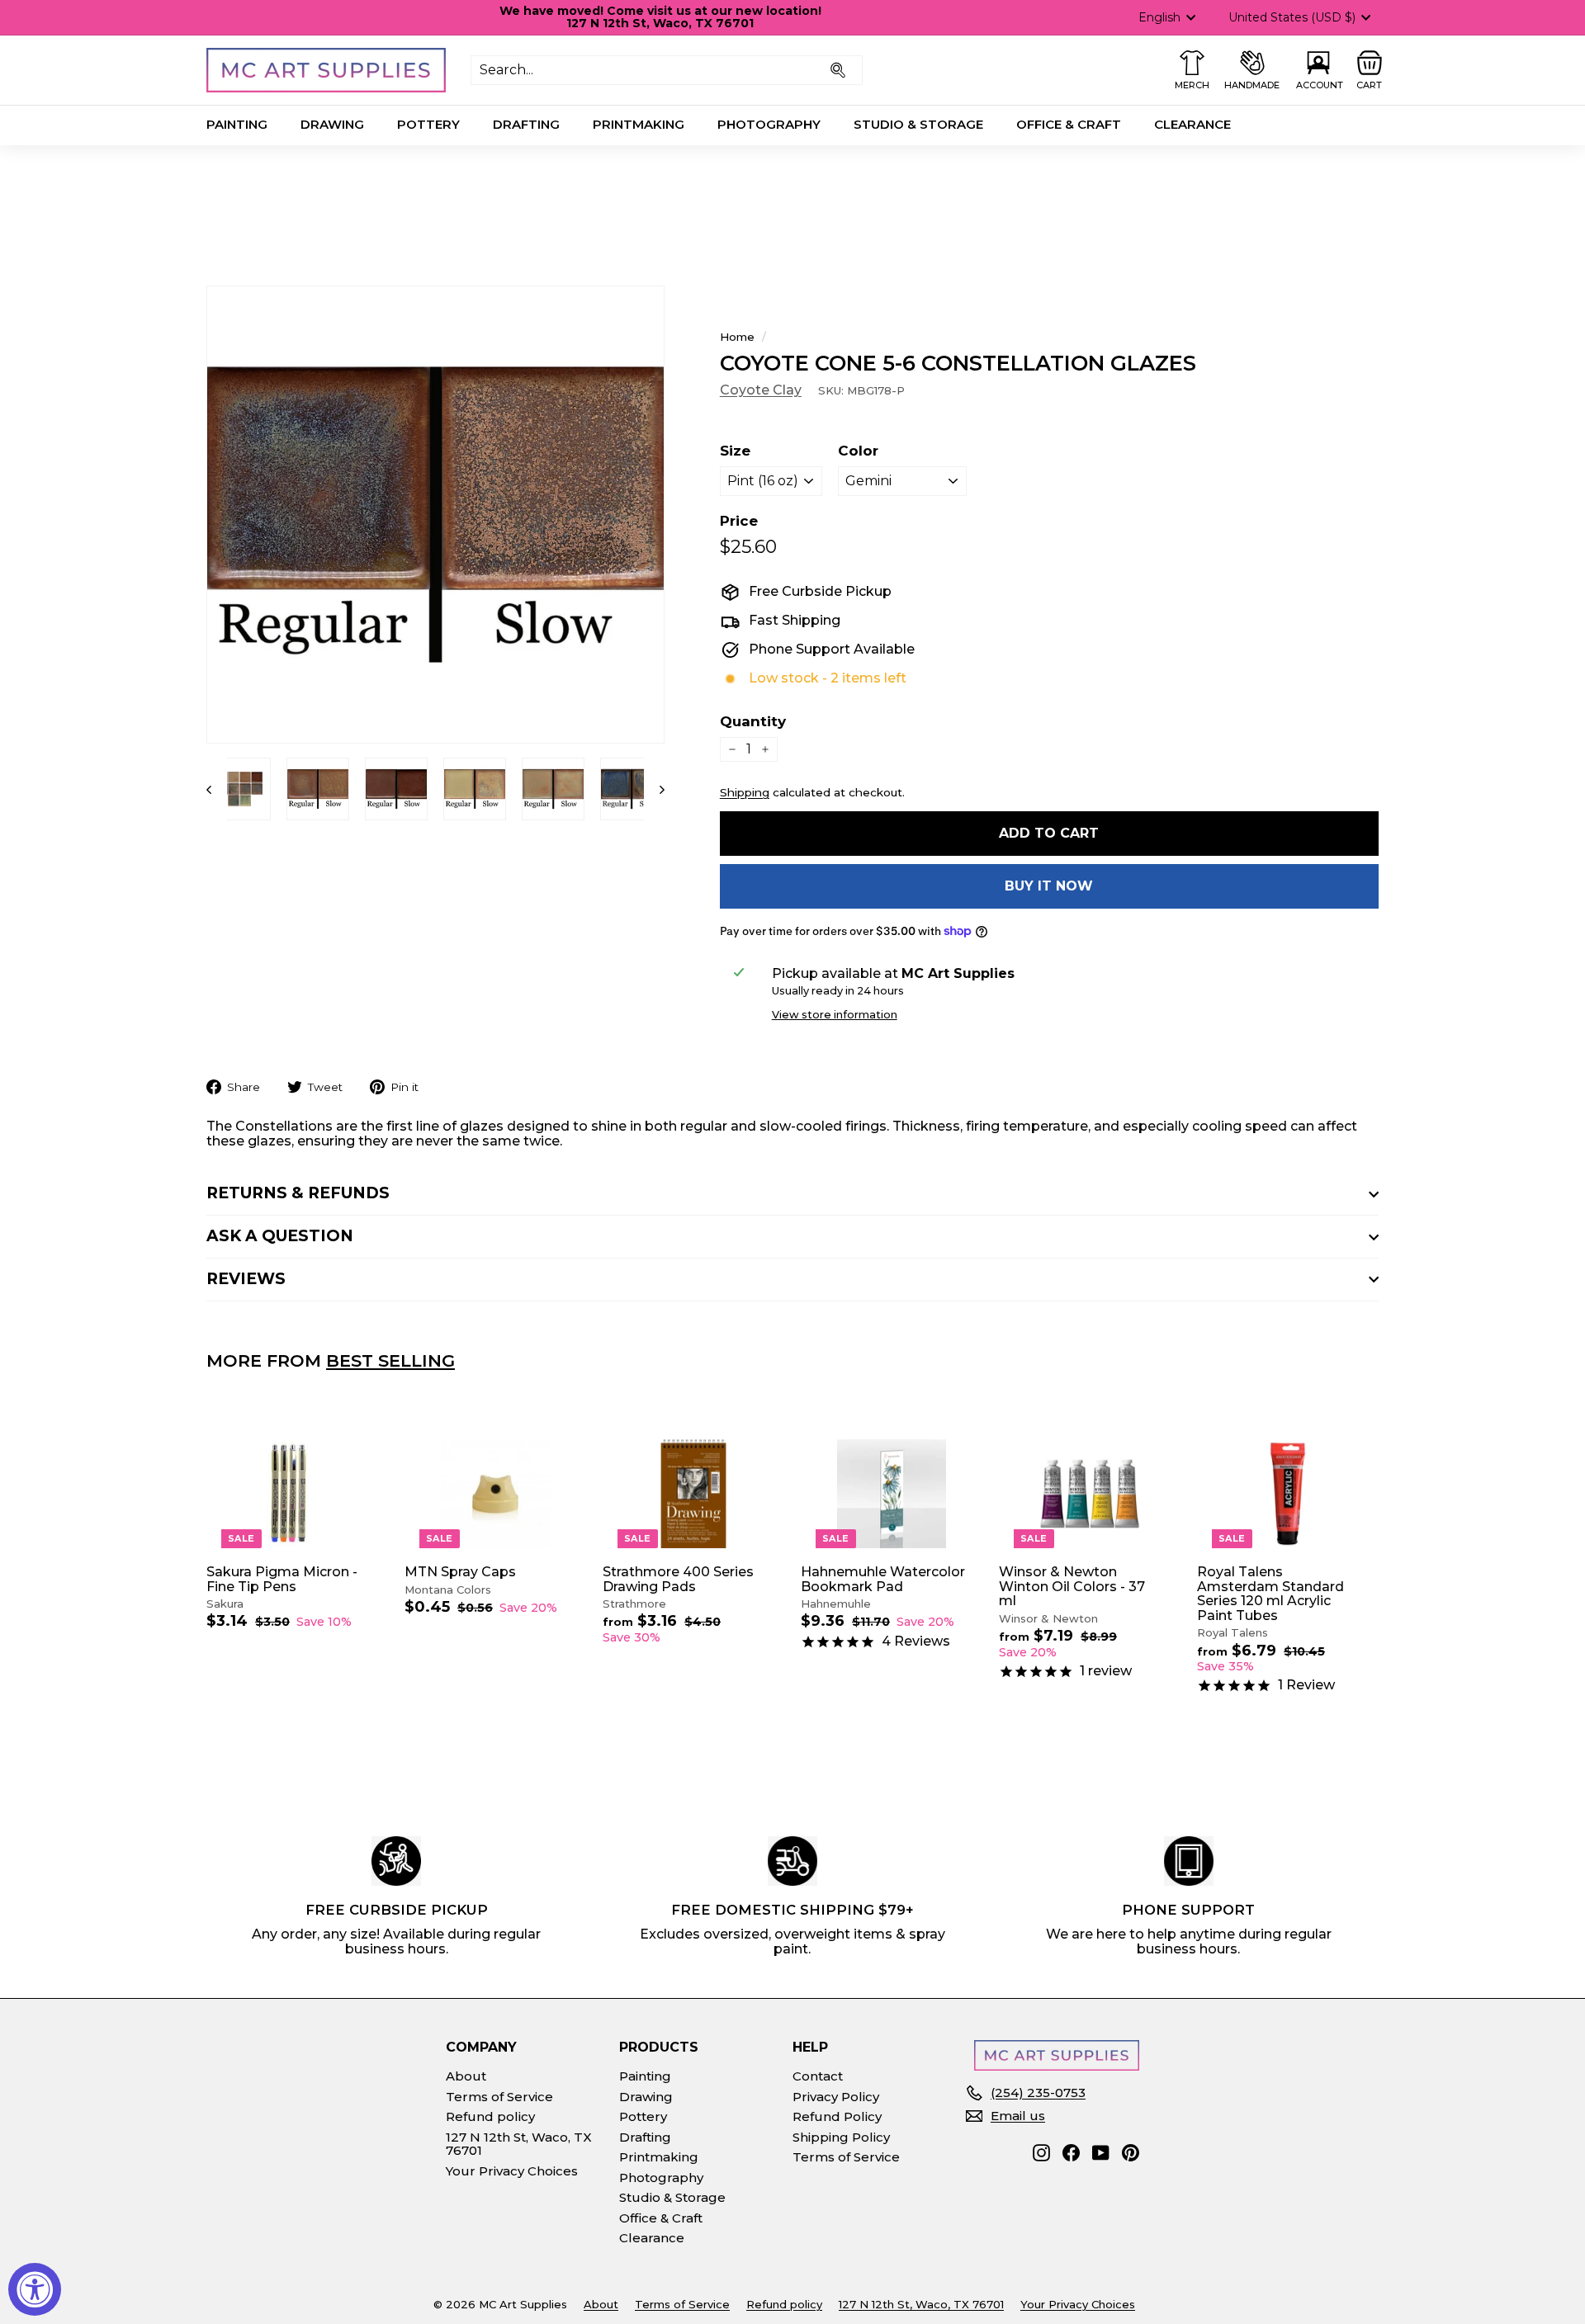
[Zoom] (435, 515)
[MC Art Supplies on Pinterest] (1131, 2153)
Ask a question (280, 1236)
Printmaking (639, 124)
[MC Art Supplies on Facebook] (1071, 2153)
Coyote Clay (761, 390)
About (466, 2076)
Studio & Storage (918, 124)
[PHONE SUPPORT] (1189, 1861)
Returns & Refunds (298, 1193)
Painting (237, 124)
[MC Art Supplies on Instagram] (1041, 2153)
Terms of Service (499, 2097)
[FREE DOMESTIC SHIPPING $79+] (792, 1861)
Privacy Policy (836, 2097)
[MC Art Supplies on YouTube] (1101, 2153)
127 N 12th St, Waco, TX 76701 (519, 2144)
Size (735, 451)
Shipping (745, 792)
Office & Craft (1069, 124)
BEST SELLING (390, 1360)
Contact (818, 2076)
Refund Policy (837, 2116)
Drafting (526, 124)
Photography (769, 124)
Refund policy (490, 2116)
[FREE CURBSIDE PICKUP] (396, 1861)
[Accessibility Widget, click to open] (35, 2289)
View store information (835, 1015)
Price (739, 521)
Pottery (428, 124)
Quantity (753, 722)
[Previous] (217, 789)
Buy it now (1049, 886)
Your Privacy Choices (512, 2171)
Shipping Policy (841, 2137)
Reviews (246, 1279)
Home (737, 337)
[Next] (654, 789)
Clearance (1192, 124)
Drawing (332, 124)
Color (858, 451)
